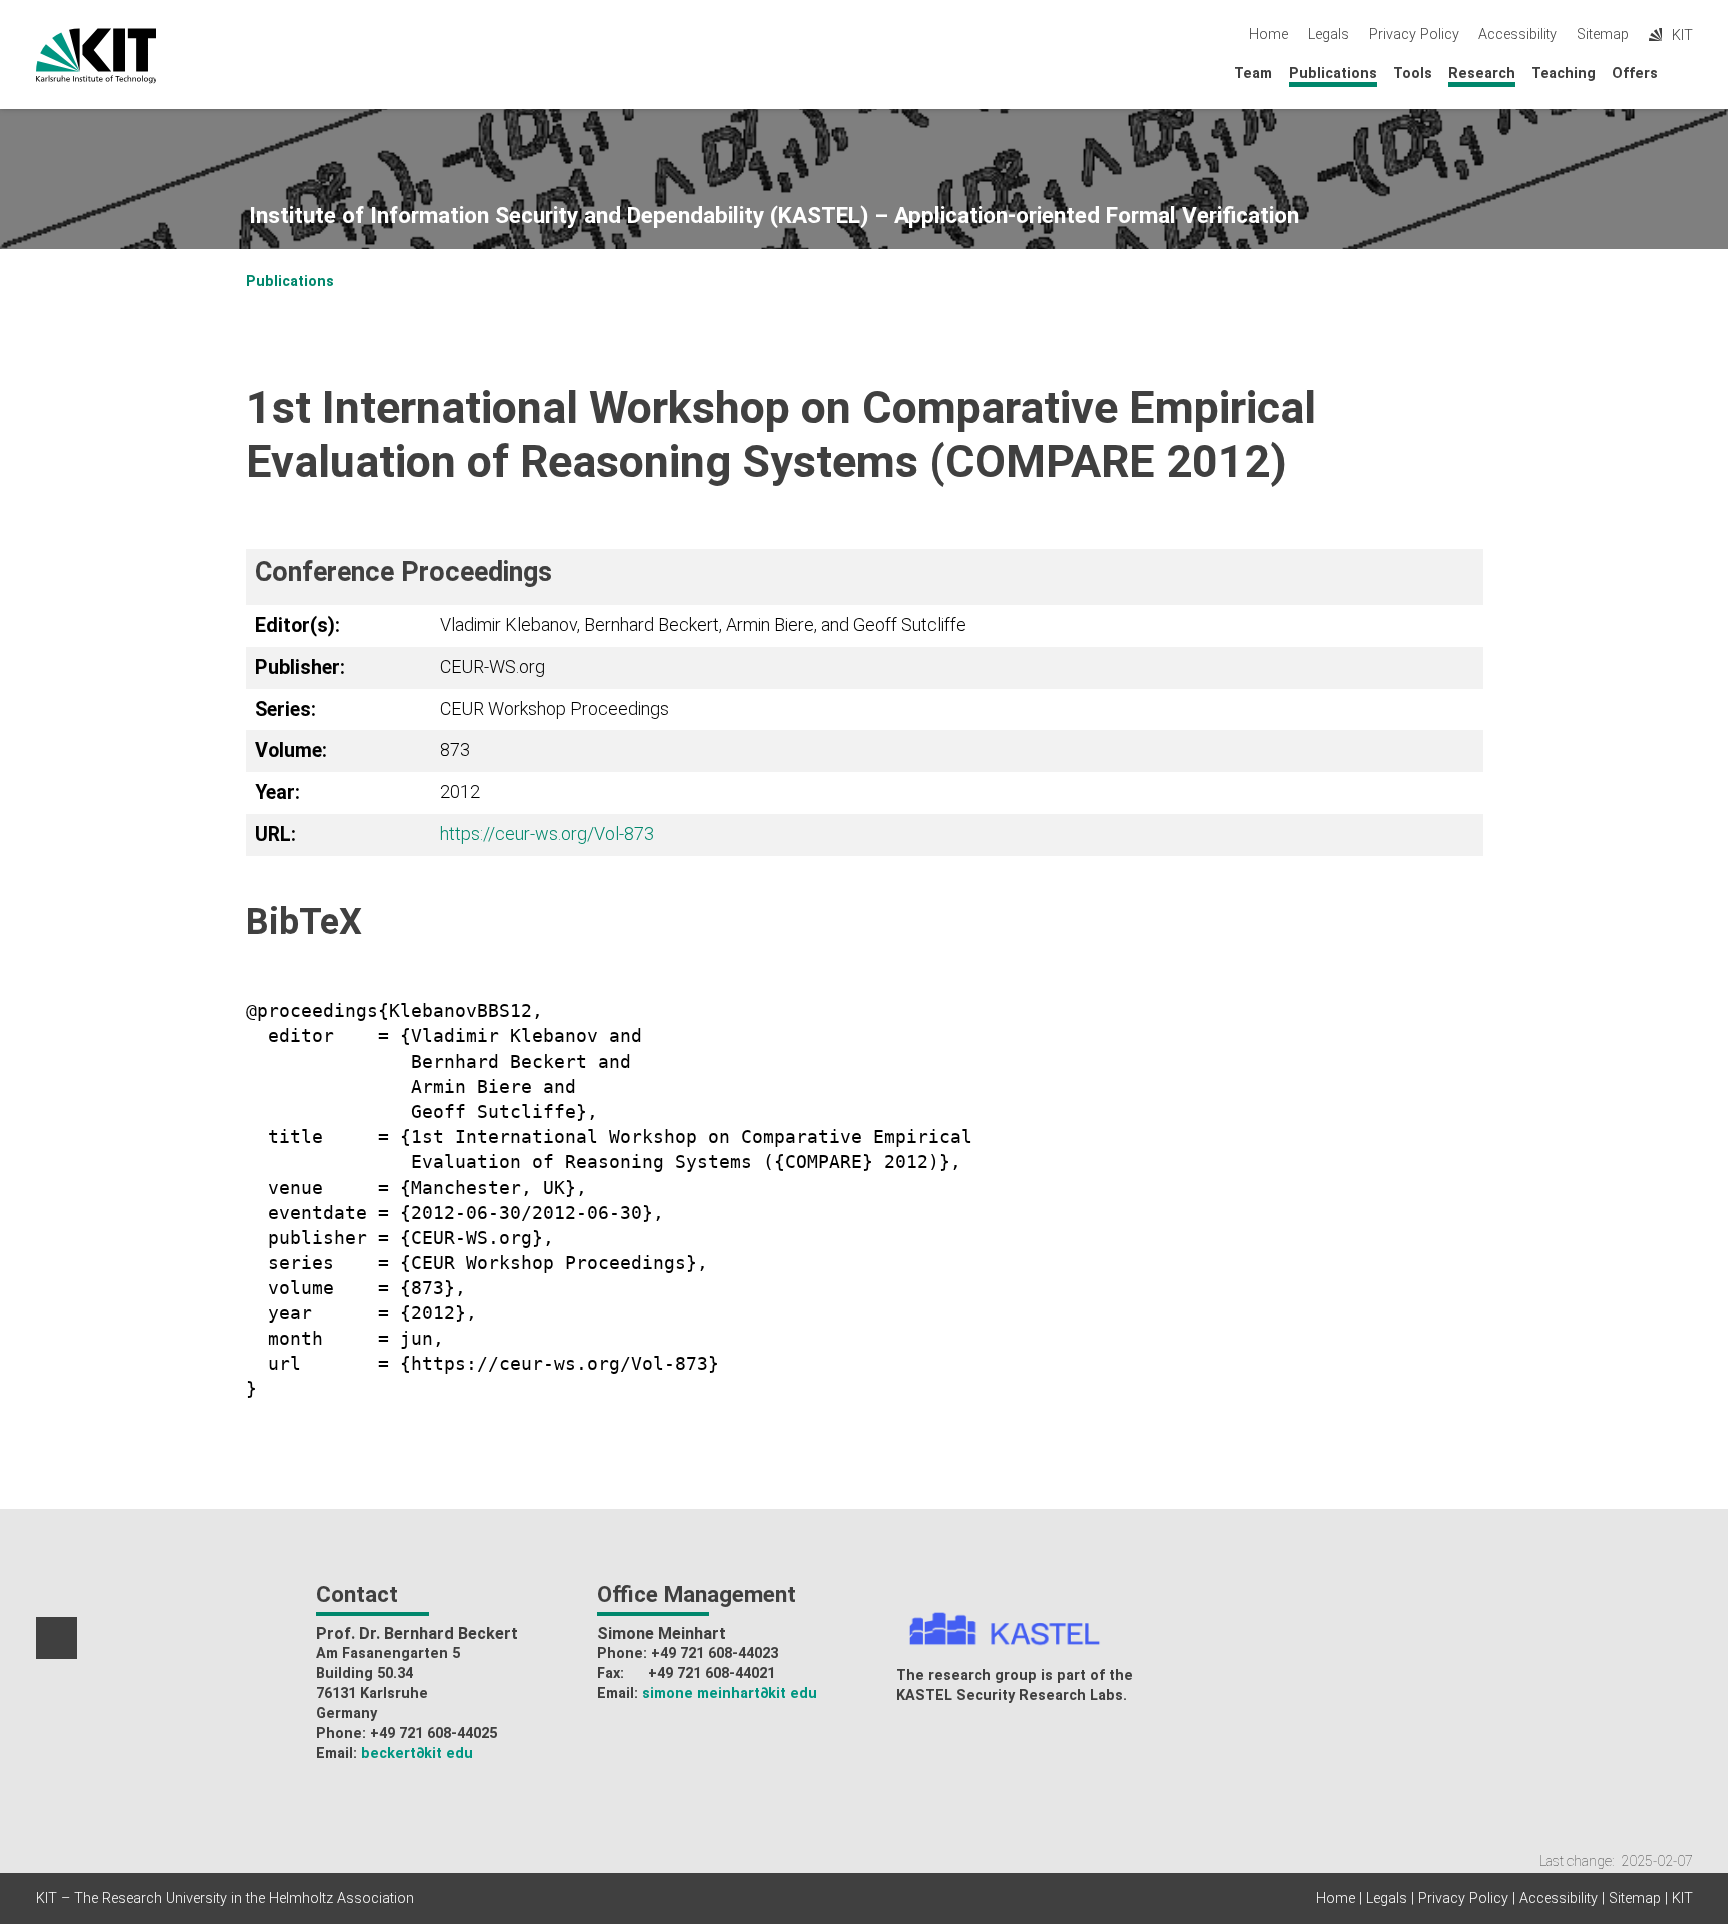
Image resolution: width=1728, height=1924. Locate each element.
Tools (1412, 73)
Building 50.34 (364, 1673)
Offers (1635, 73)
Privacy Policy (1414, 34)
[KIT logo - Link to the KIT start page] (96, 56)
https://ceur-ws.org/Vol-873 (547, 833)
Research (1481, 73)
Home (1268, 34)
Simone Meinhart (661, 1633)
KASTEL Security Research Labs (1009, 1695)
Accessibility (1517, 34)
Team (1253, 73)
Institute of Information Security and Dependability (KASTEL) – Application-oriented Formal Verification (774, 215)
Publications (1333, 73)
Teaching (1563, 73)
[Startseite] (1687, 72)
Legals (1328, 34)
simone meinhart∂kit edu (729, 1693)
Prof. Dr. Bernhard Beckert (417, 1633)
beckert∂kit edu (417, 1753)
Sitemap (1603, 34)
